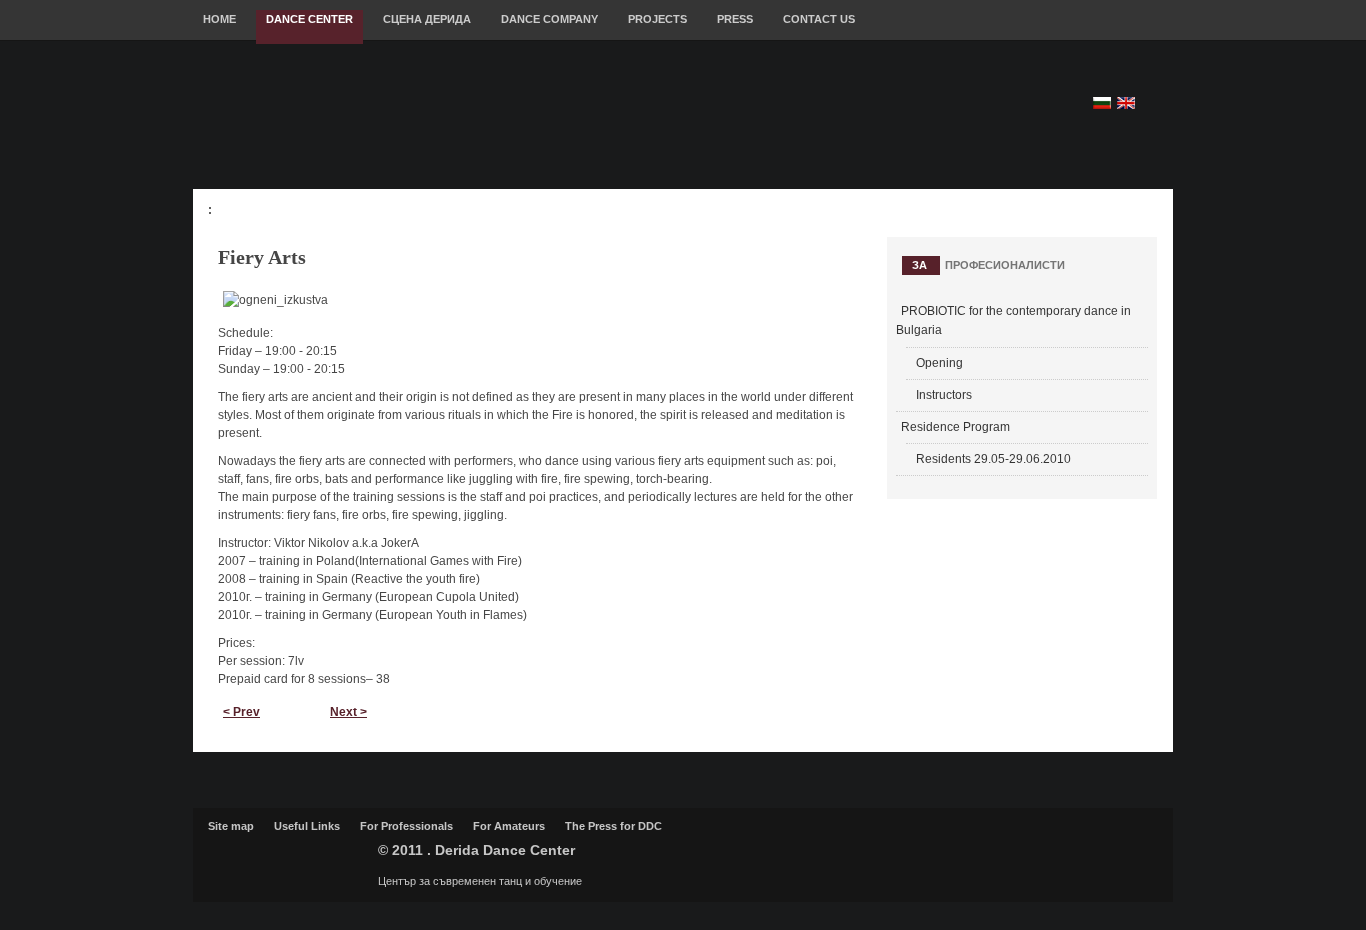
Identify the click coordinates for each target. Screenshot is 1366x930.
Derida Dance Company (288, 858)
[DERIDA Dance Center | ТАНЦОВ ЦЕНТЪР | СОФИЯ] (561, 116)
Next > (348, 712)
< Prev (241, 712)
